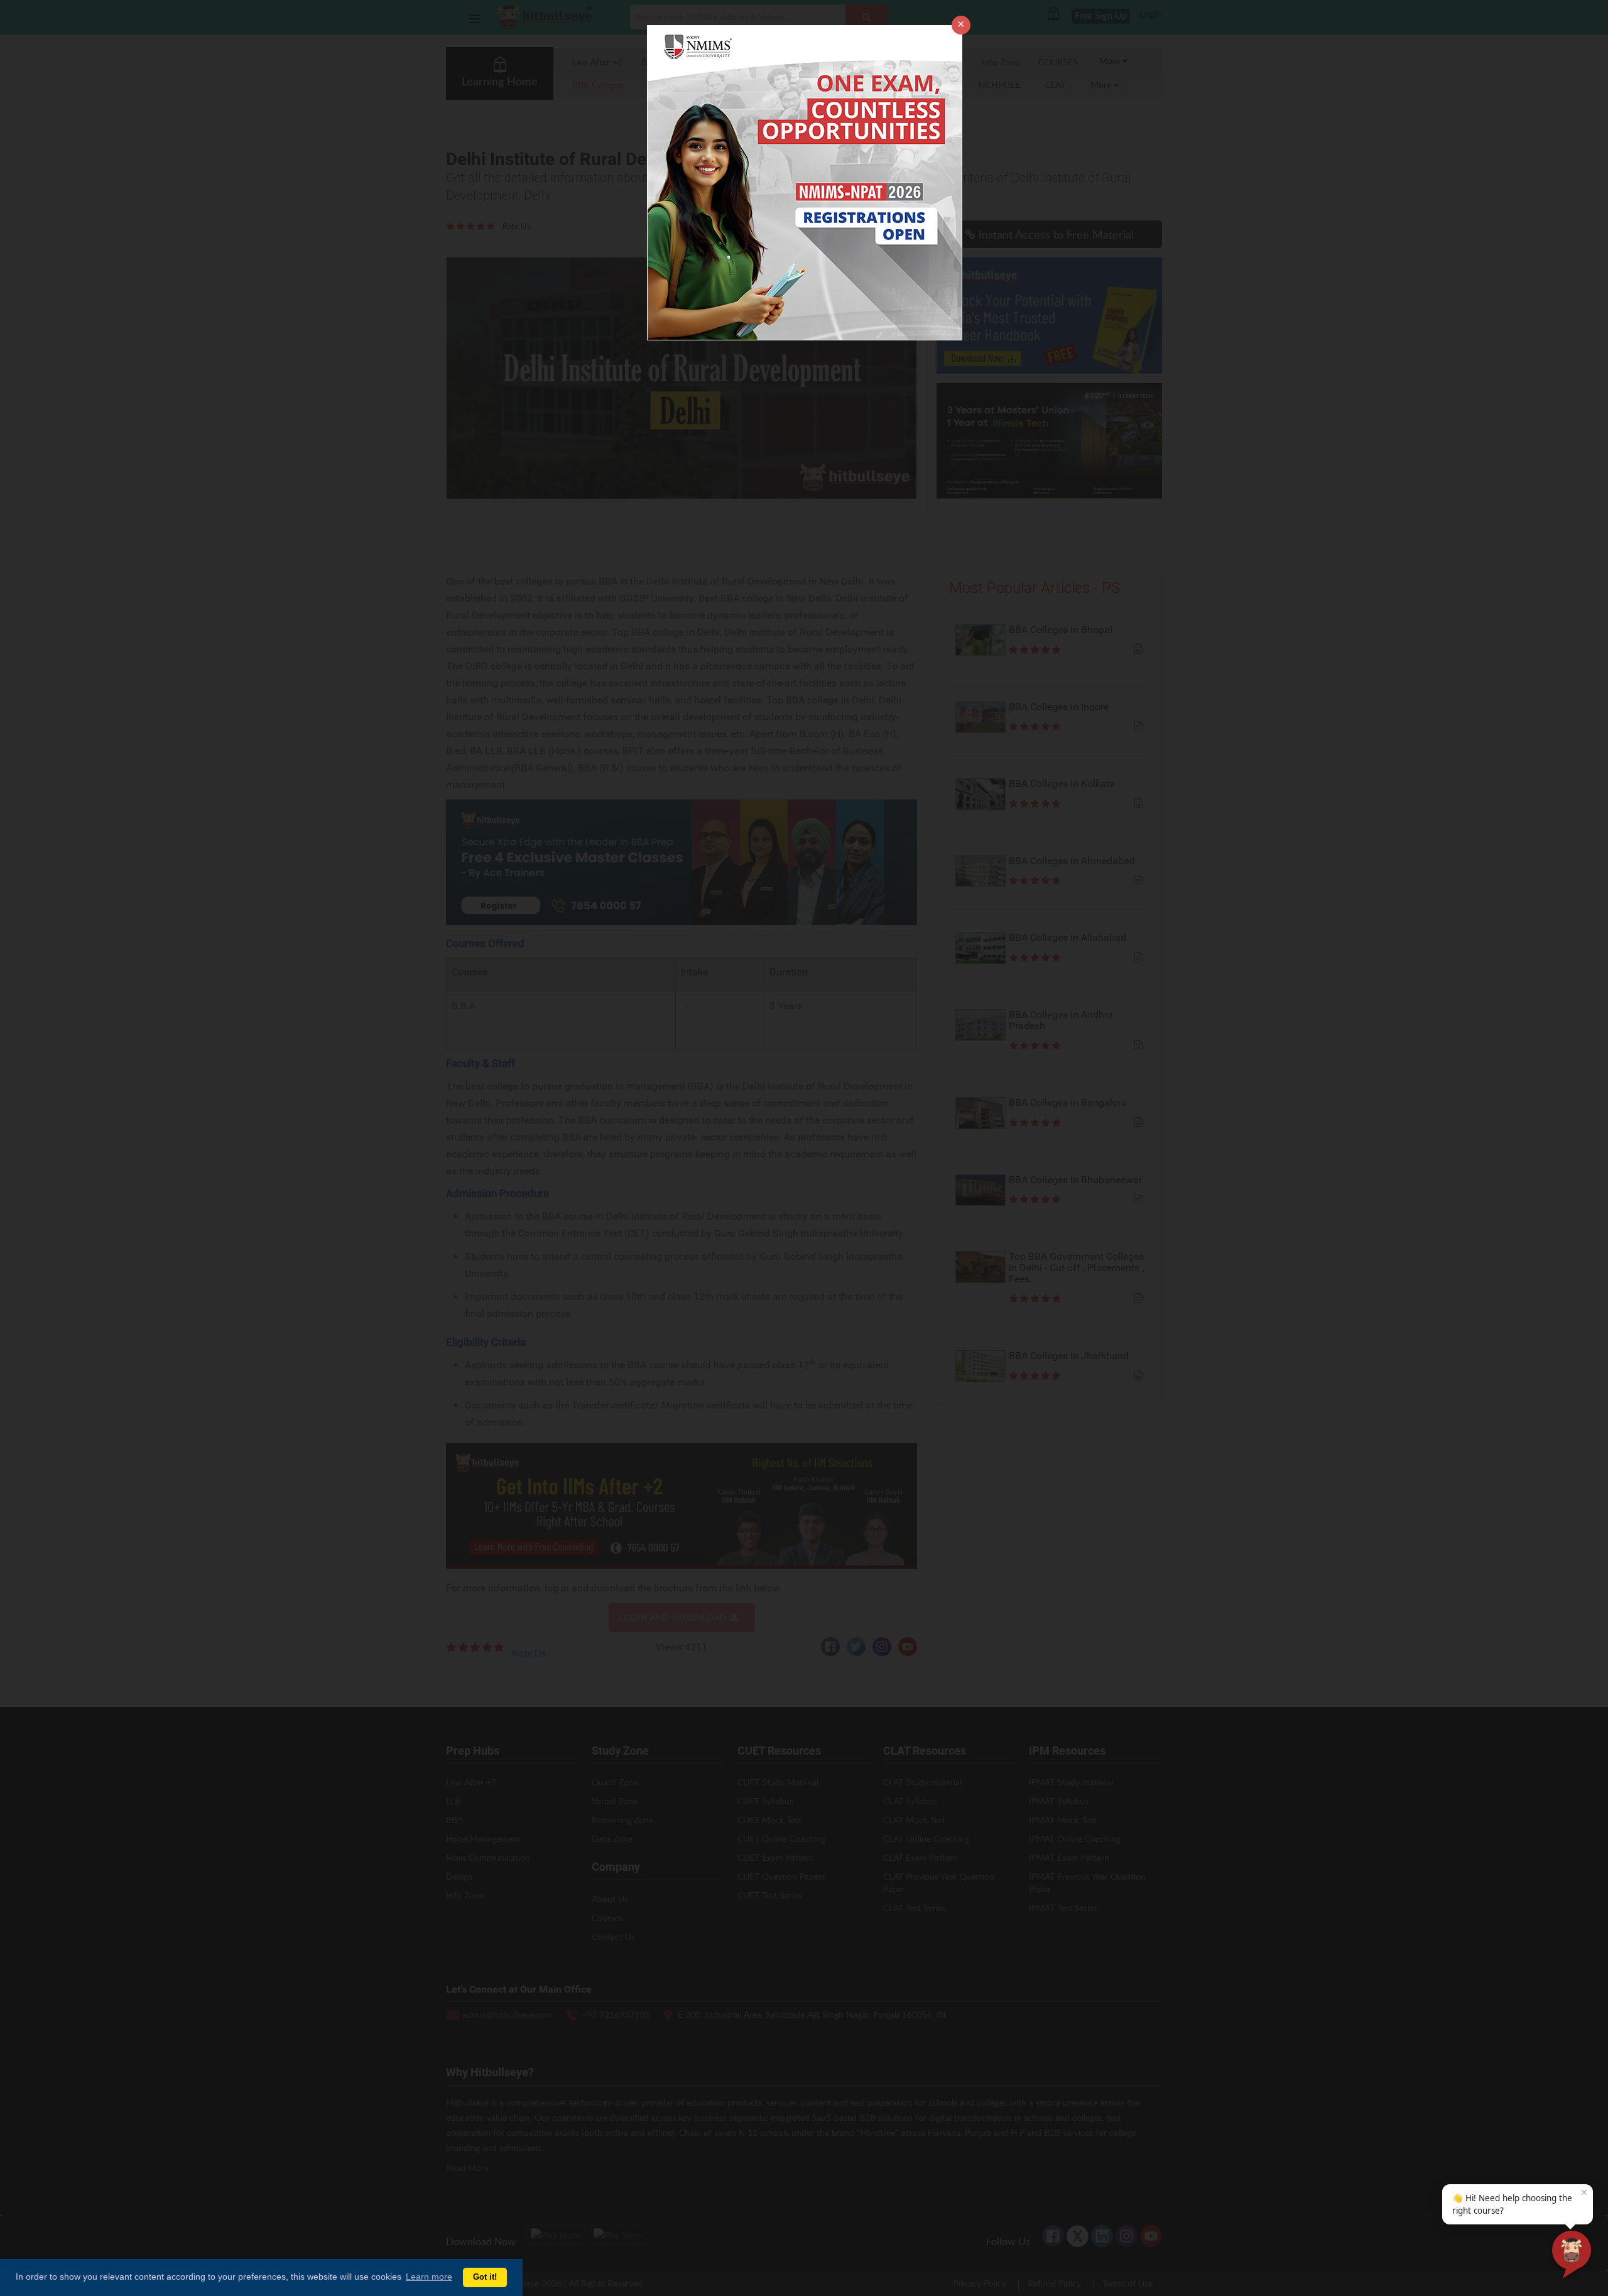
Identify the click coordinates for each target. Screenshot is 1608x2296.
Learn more (429, 2277)
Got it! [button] (485, 2277)
